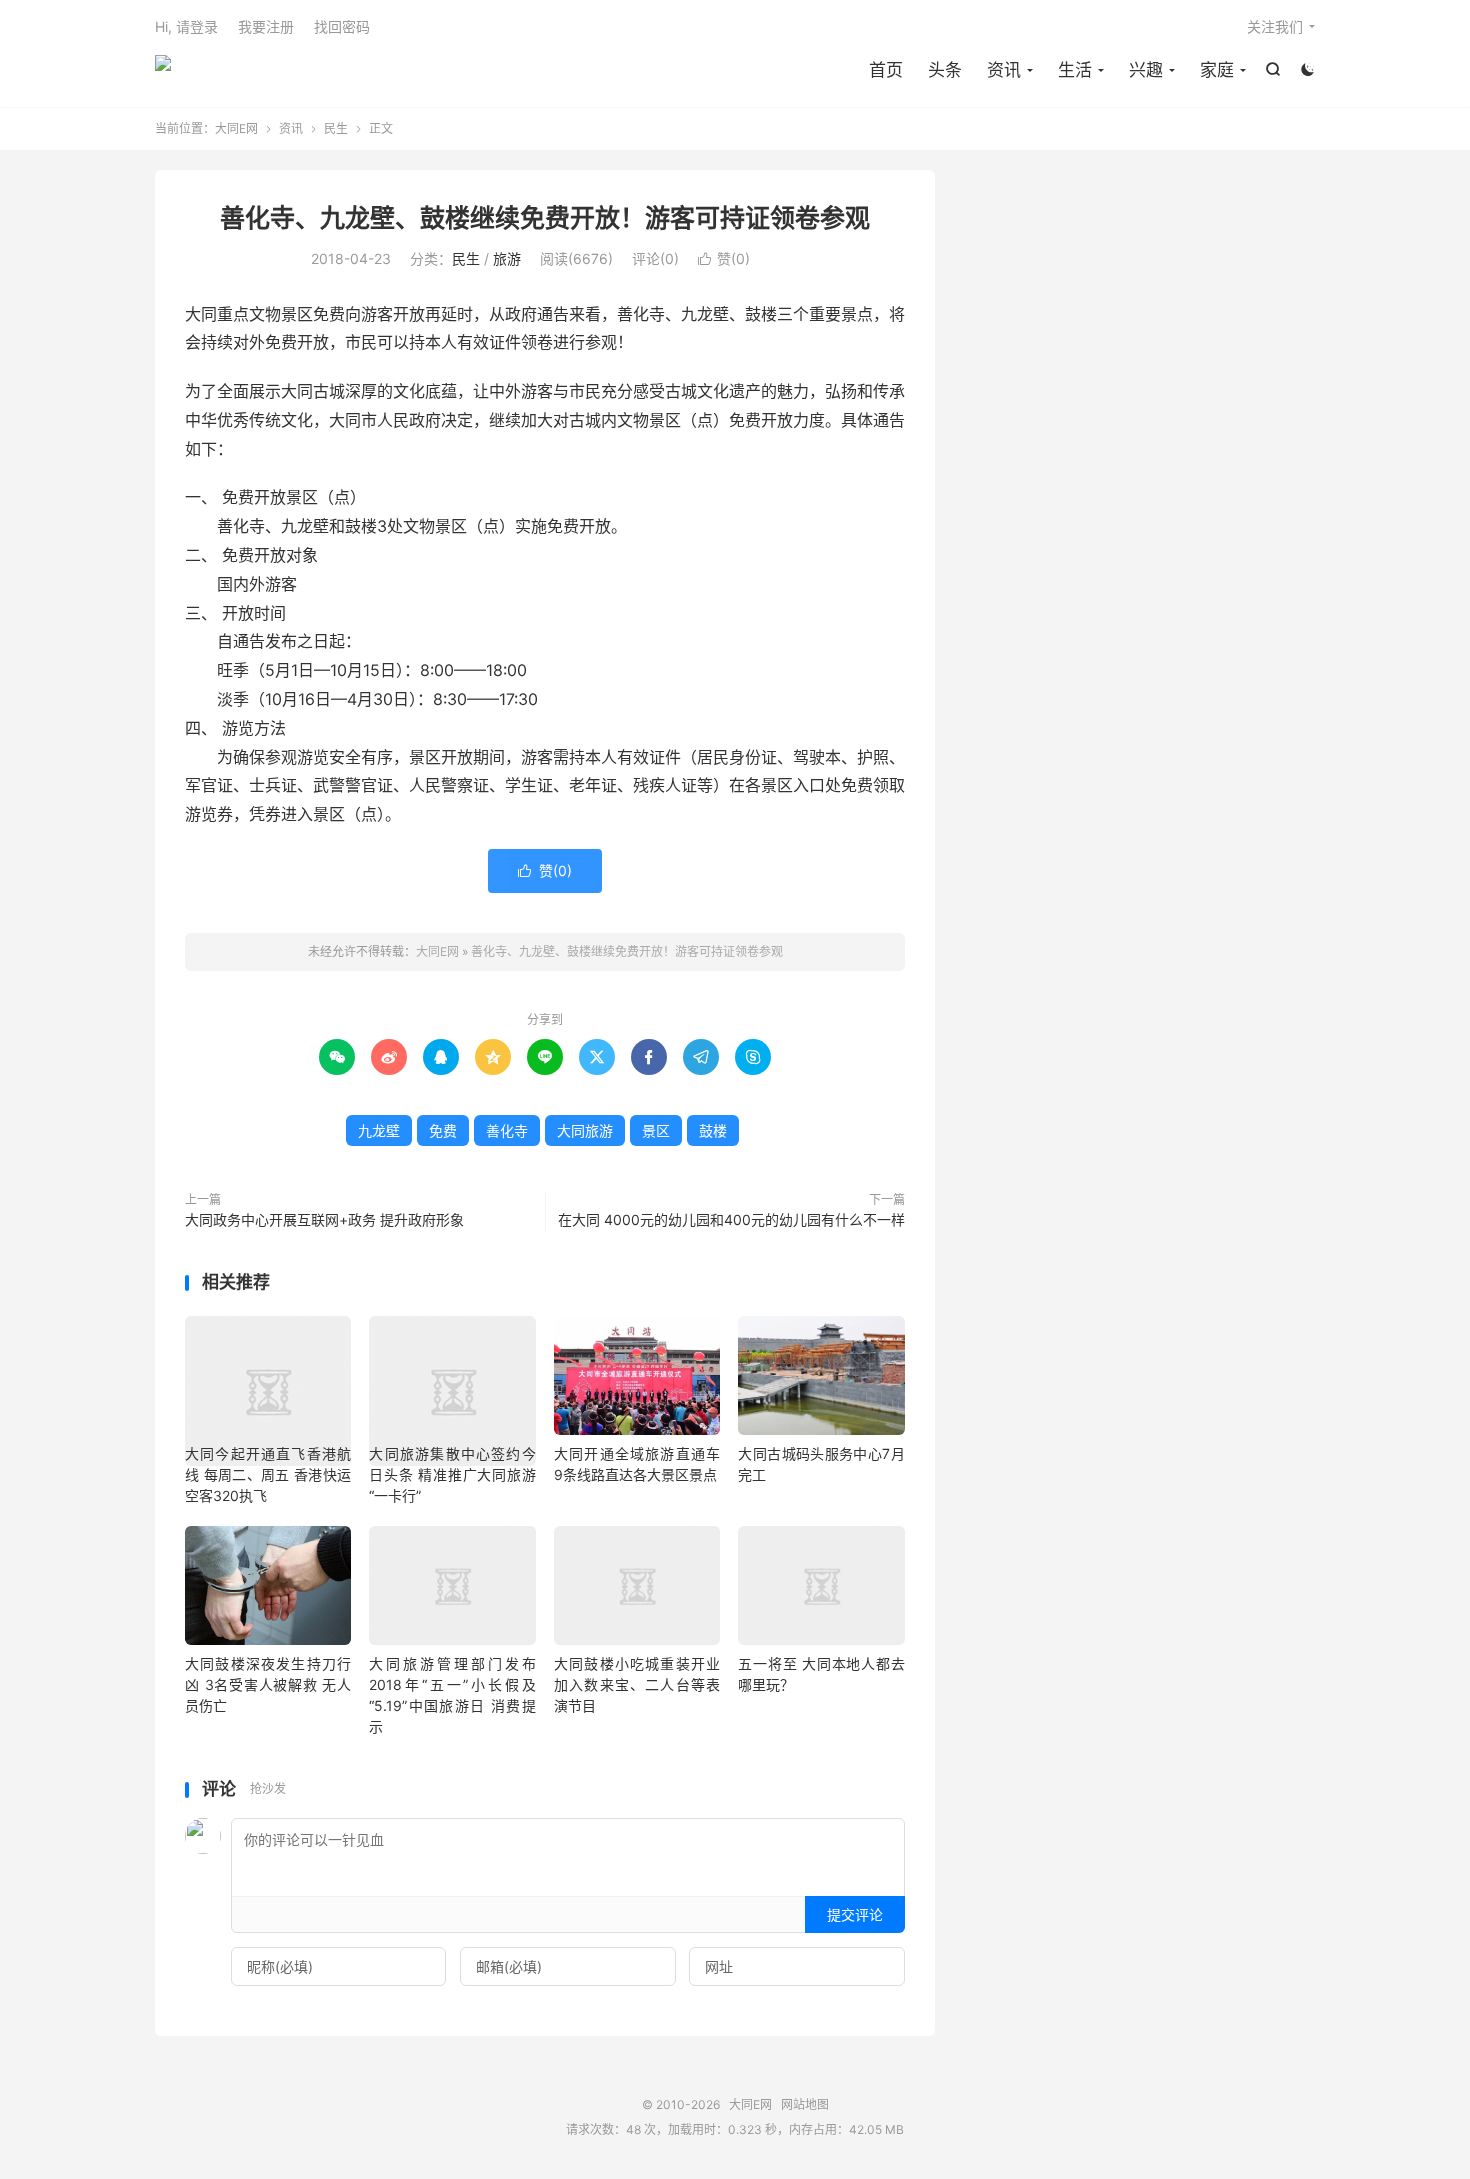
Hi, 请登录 (186, 26)
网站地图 (805, 2104)
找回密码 (342, 26)
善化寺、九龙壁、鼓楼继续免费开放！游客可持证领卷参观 (545, 218)
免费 (443, 1130)
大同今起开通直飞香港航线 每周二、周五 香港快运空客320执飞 (268, 1474)
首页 (886, 70)
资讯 (1004, 70)
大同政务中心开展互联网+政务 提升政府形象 (324, 1219)
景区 (656, 1130)
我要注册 (266, 26)
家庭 (1217, 70)
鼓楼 (713, 1130)
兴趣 (1146, 70)
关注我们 (1275, 26)
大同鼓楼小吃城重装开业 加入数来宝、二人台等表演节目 (637, 1684)
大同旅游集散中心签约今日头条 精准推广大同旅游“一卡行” (452, 1474)
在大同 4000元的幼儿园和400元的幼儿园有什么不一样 (731, 1219)
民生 (336, 128)
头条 (945, 70)
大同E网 (163, 71)
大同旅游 (585, 1130)
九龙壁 (379, 1130)
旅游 (507, 258)
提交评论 (855, 1914)
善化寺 (507, 1130)
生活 (1075, 70)
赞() (724, 258)
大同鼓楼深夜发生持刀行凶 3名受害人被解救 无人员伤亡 (268, 1684)
